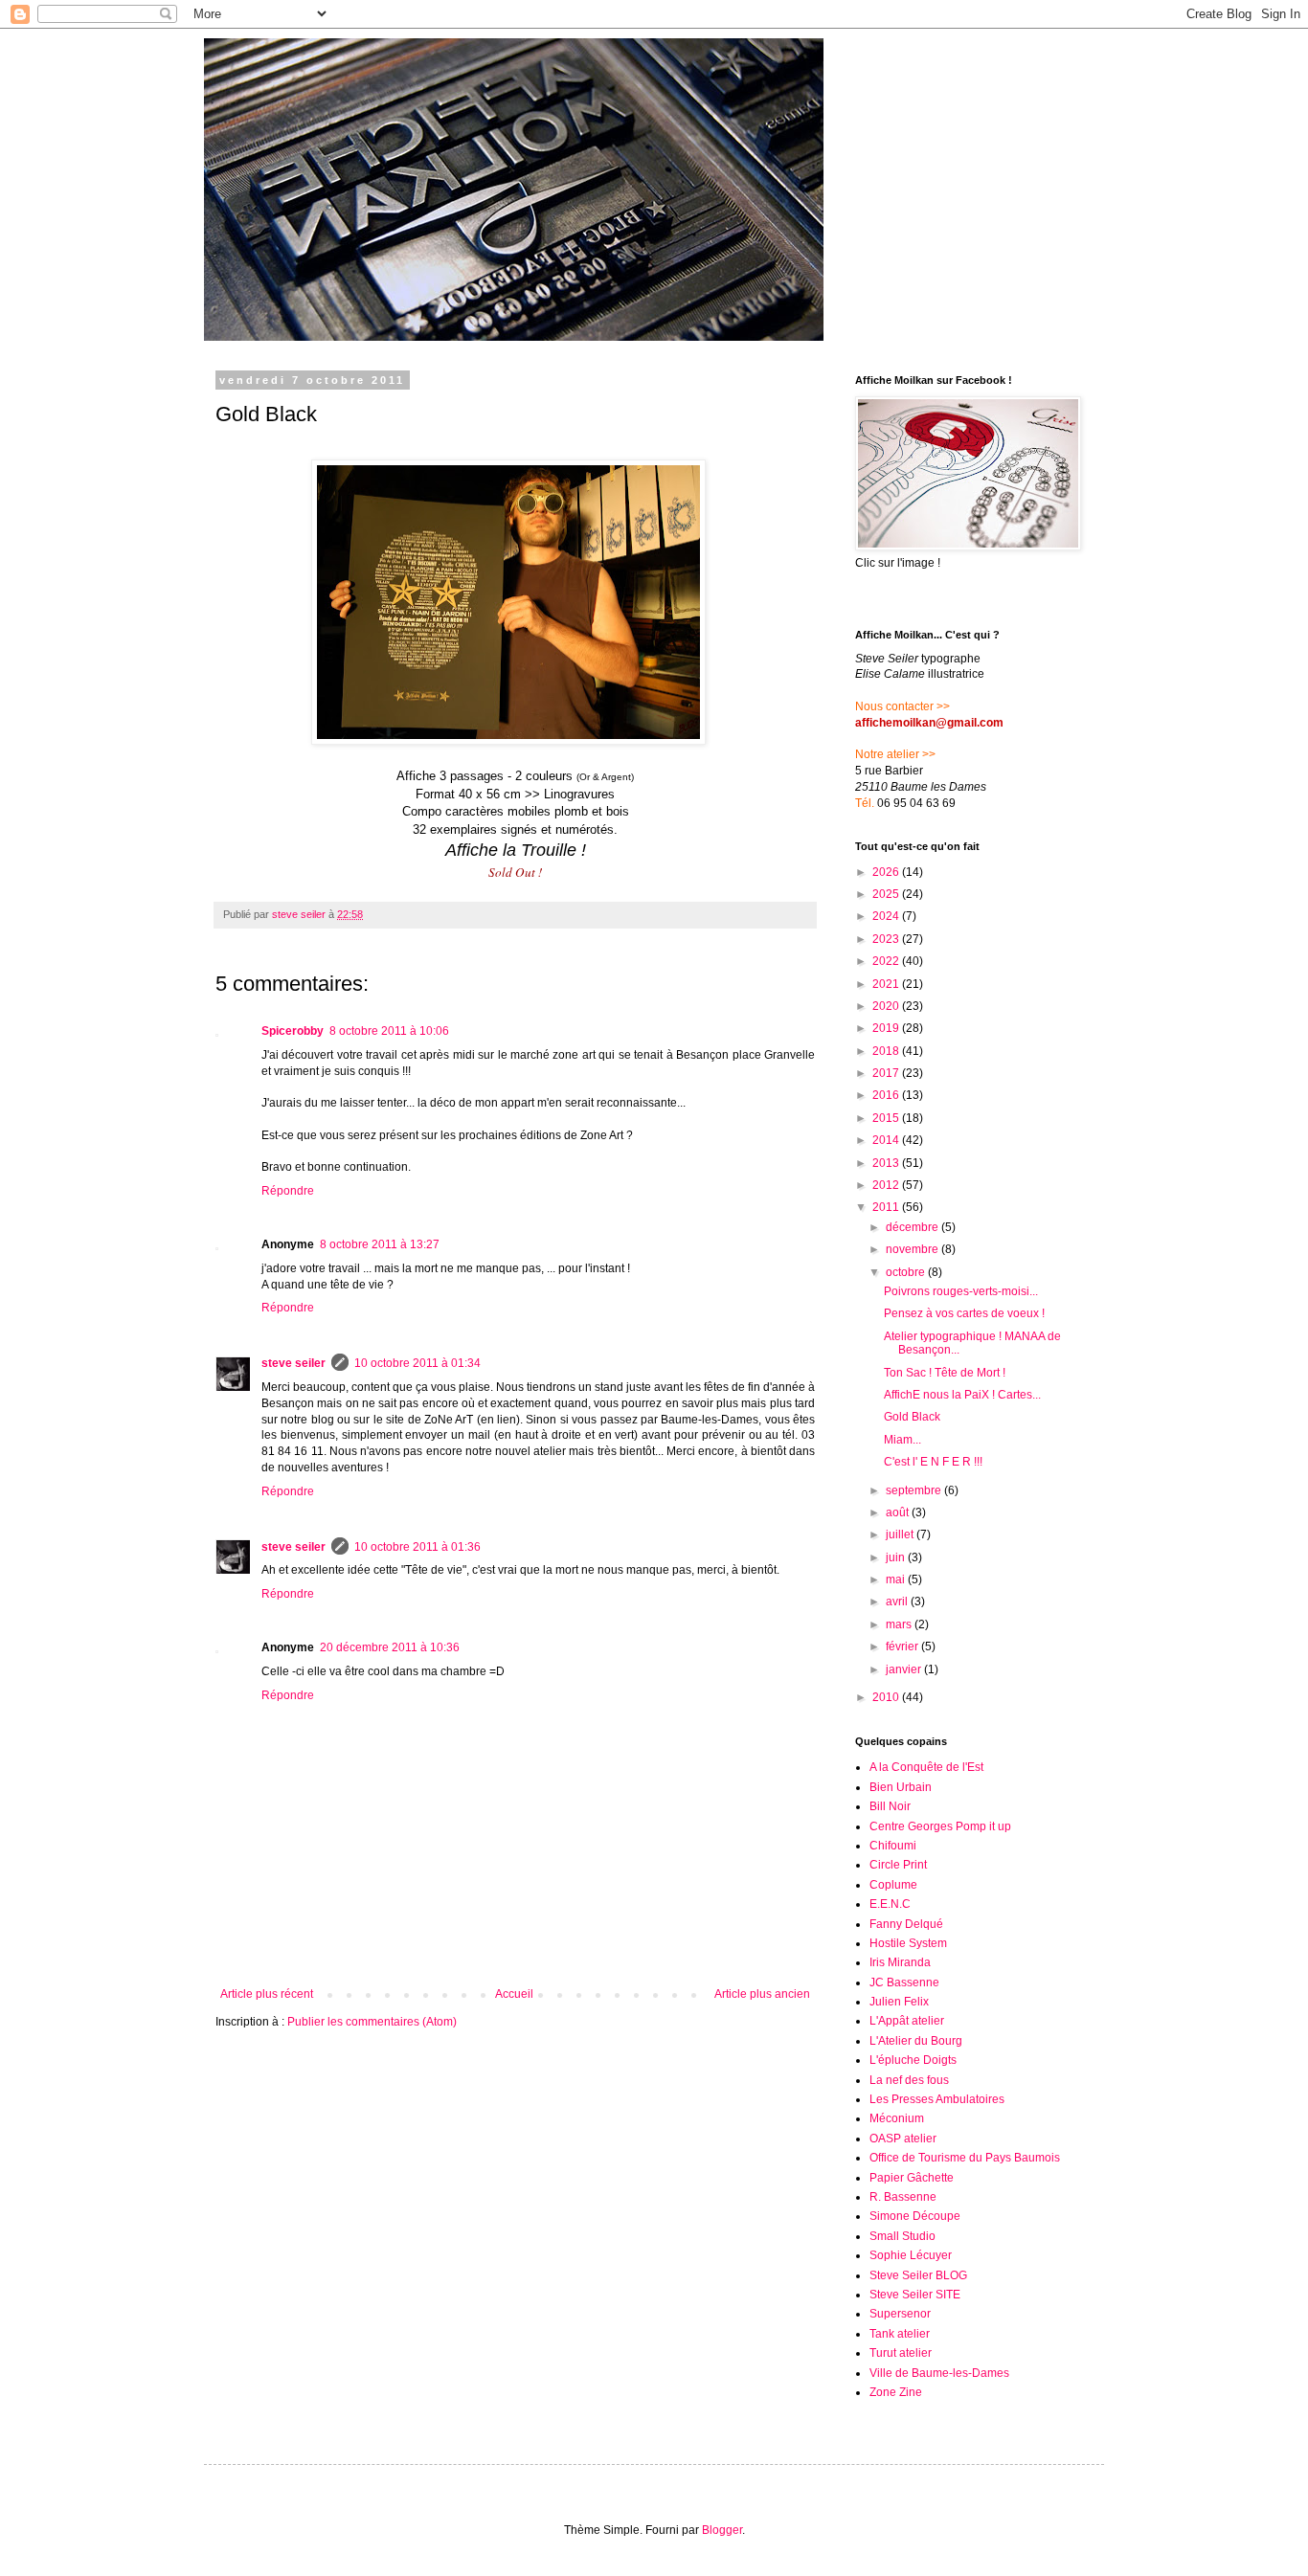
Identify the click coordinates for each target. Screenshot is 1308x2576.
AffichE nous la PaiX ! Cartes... (962, 1395)
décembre (913, 1227)
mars (900, 1624)
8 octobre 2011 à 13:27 (380, 1244)
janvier (905, 1669)
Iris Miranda (900, 1962)
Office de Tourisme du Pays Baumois (965, 2158)
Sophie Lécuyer (911, 2255)
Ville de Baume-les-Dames (939, 2373)
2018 (887, 1051)
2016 (887, 1095)
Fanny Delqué (906, 1924)
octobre (907, 1272)
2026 (887, 872)
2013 (887, 1163)
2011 (887, 1207)
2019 (887, 1028)
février (903, 1646)
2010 (887, 1697)
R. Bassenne (903, 2197)
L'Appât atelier (907, 2021)
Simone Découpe (915, 2216)
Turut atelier (901, 2353)
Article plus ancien (762, 1994)
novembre (913, 1249)
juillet (901, 1534)
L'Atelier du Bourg (916, 2041)
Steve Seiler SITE (915, 2295)
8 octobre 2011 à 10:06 (389, 1031)
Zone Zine (896, 2392)
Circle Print (898, 1865)
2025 (887, 894)
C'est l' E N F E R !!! (933, 1462)
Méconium (897, 2118)
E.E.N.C (890, 1904)
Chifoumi (893, 1846)
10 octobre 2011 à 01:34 (417, 1363)
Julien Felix (899, 2002)
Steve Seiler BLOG (918, 2275)
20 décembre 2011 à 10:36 (390, 1647)
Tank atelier (900, 2334)
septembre (915, 1490)
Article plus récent (267, 1994)
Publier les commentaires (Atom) (372, 2022)
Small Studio (902, 2236)
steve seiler (293, 1363)
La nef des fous (909, 2080)
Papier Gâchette (912, 2178)
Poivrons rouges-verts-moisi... (961, 1291)
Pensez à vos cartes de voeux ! (964, 1313)
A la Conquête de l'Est (926, 1767)
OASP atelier (903, 2139)
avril (898, 1602)
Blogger (722, 2530)
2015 (887, 1118)
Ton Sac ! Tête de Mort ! (945, 1373)
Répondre (288, 1191)
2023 (887, 939)
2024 (887, 916)
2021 (887, 984)
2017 (887, 1073)
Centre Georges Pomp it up (940, 1826)
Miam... (902, 1440)
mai (897, 1579)
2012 (887, 1185)
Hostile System (908, 1943)
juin (897, 1557)
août (899, 1512)
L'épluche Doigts (913, 2060)
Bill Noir (890, 1806)
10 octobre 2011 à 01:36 (417, 1547)
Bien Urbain (901, 1787)
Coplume (893, 1885)
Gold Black (912, 1417)
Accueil (514, 1994)
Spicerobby (293, 1031)
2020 (887, 1006)
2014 (887, 1140)
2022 (887, 961)
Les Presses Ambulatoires (937, 2099)
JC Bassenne (904, 1982)
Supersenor (900, 2314)
